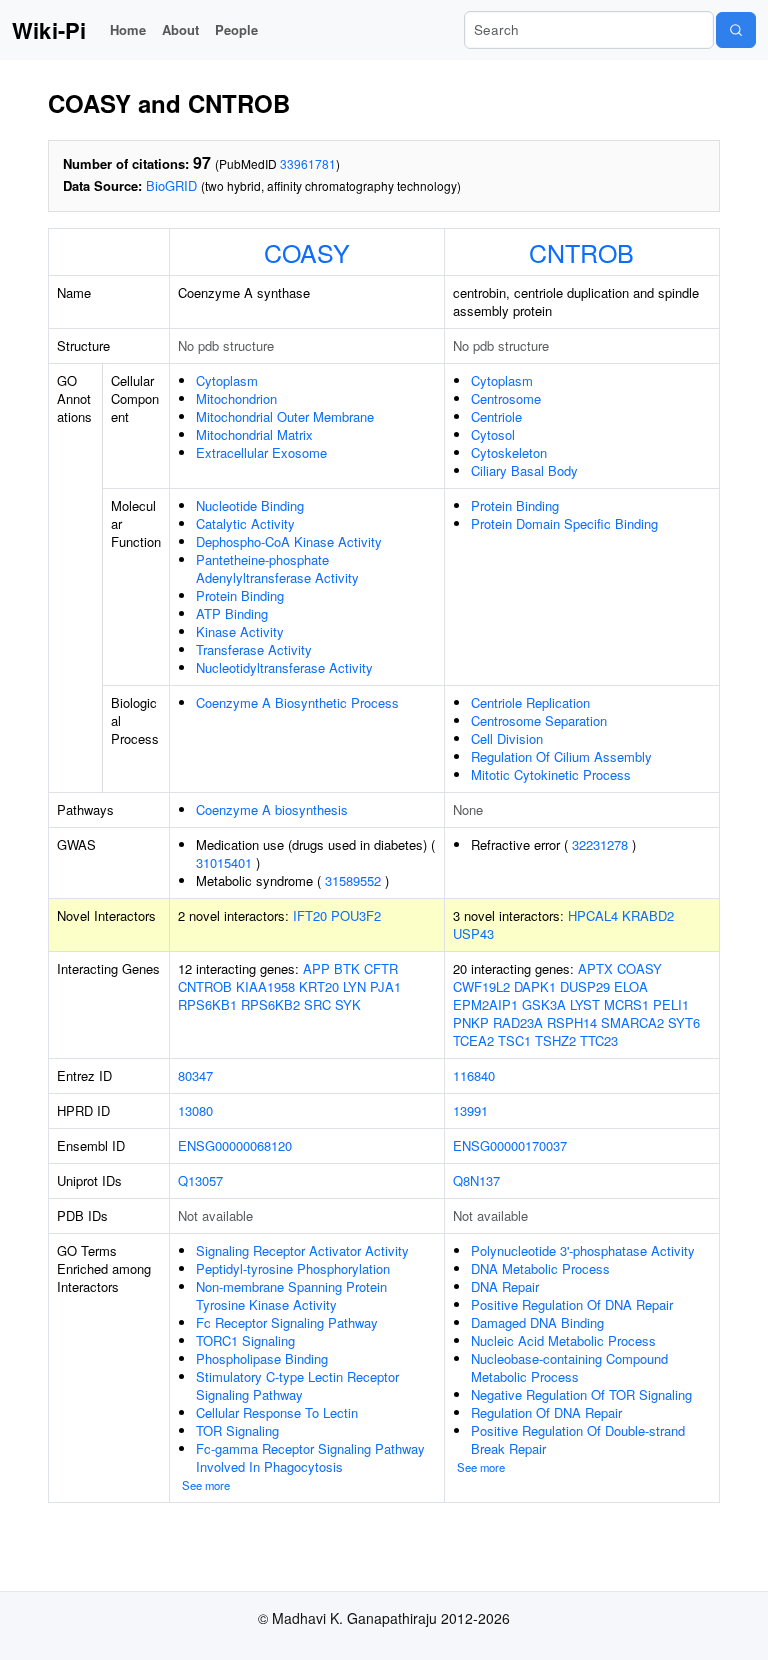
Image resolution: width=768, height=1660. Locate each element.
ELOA (631, 986)
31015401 (224, 862)
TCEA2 (473, 1040)
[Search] (736, 30)
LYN (354, 986)
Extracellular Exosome (261, 452)
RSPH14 (572, 1022)
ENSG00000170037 (510, 1145)
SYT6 (684, 1022)
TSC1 (514, 1040)
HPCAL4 (593, 915)
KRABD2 (648, 915)
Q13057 (200, 1180)
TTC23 (599, 1040)
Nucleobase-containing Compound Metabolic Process (569, 1367)
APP (316, 968)
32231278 (600, 844)
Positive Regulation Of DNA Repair (572, 1304)
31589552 (353, 880)
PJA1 (385, 986)
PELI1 (671, 1004)
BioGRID (171, 185)
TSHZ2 (555, 1040)
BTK (347, 968)
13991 (470, 1110)
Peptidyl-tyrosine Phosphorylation (293, 1268)
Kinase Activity (240, 631)
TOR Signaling (237, 1430)
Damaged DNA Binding (537, 1322)
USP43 (473, 933)
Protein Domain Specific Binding (564, 523)
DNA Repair (505, 1286)
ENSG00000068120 (235, 1145)
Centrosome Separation (539, 720)
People (236, 29)
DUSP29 (585, 986)
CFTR (381, 968)
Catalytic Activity (245, 523)
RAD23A (518, 1022)
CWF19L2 (481, 986)
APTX (595, 968)
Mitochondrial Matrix (254, 434)
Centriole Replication (530, 702)
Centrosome (506, 398)
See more (206, 1485)
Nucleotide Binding (250, 505)
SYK (348, 1004)
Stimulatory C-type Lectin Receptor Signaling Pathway (297, 1385)
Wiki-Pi (49, 30)
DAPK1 (535, 986)
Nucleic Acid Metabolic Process (563, 1340)
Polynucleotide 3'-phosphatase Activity (583, 1250)
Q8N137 (476, 1180)
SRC (317, 1004)
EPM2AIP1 (485, 1004)
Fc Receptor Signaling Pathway (287, 1322)
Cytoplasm (227, 380)
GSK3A (544, 1004)
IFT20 (310, 915)
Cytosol (493, 434)
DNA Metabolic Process (540, 1268)
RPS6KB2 (270, 1004)
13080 (195, 1110)
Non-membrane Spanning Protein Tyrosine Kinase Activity (291, 1295)
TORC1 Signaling (245, 1340)
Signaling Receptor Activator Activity (302, 1250)
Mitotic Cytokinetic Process (551, 774)
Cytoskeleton (509, 452)
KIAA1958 (265, 986)
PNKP (471, 1022)
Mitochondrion (236, 398)
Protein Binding (240, 595)
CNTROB (581, 252)
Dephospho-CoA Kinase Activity (289, 541)
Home (128, 29)
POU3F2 (356, 915)
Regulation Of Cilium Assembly (561, 756)
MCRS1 (626, 1004)
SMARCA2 (632, 1022)
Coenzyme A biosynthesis (272, 809)
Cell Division (507, 738)
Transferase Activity (254, 649)
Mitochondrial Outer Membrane (285, 416)
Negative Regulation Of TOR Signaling (581, 1394)
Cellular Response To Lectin (277, 1412)
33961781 (308, 163)
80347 (195, 1075)
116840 (474, 1075)
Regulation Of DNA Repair (546, 1412)
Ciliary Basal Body (524, 470)
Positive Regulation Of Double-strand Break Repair (578, 1439)
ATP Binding (232, 613)
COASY (307, 252)
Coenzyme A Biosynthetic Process (297, 702)
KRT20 (319, 986)
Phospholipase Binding (262, 1358)
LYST (585, 1004)
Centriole (496, 416)
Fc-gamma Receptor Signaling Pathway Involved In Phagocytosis (310, 1457)
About (180, 29)
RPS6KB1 (207, 1004)
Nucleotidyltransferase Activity (284, 667)
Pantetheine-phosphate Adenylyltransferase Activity (277, 568)
